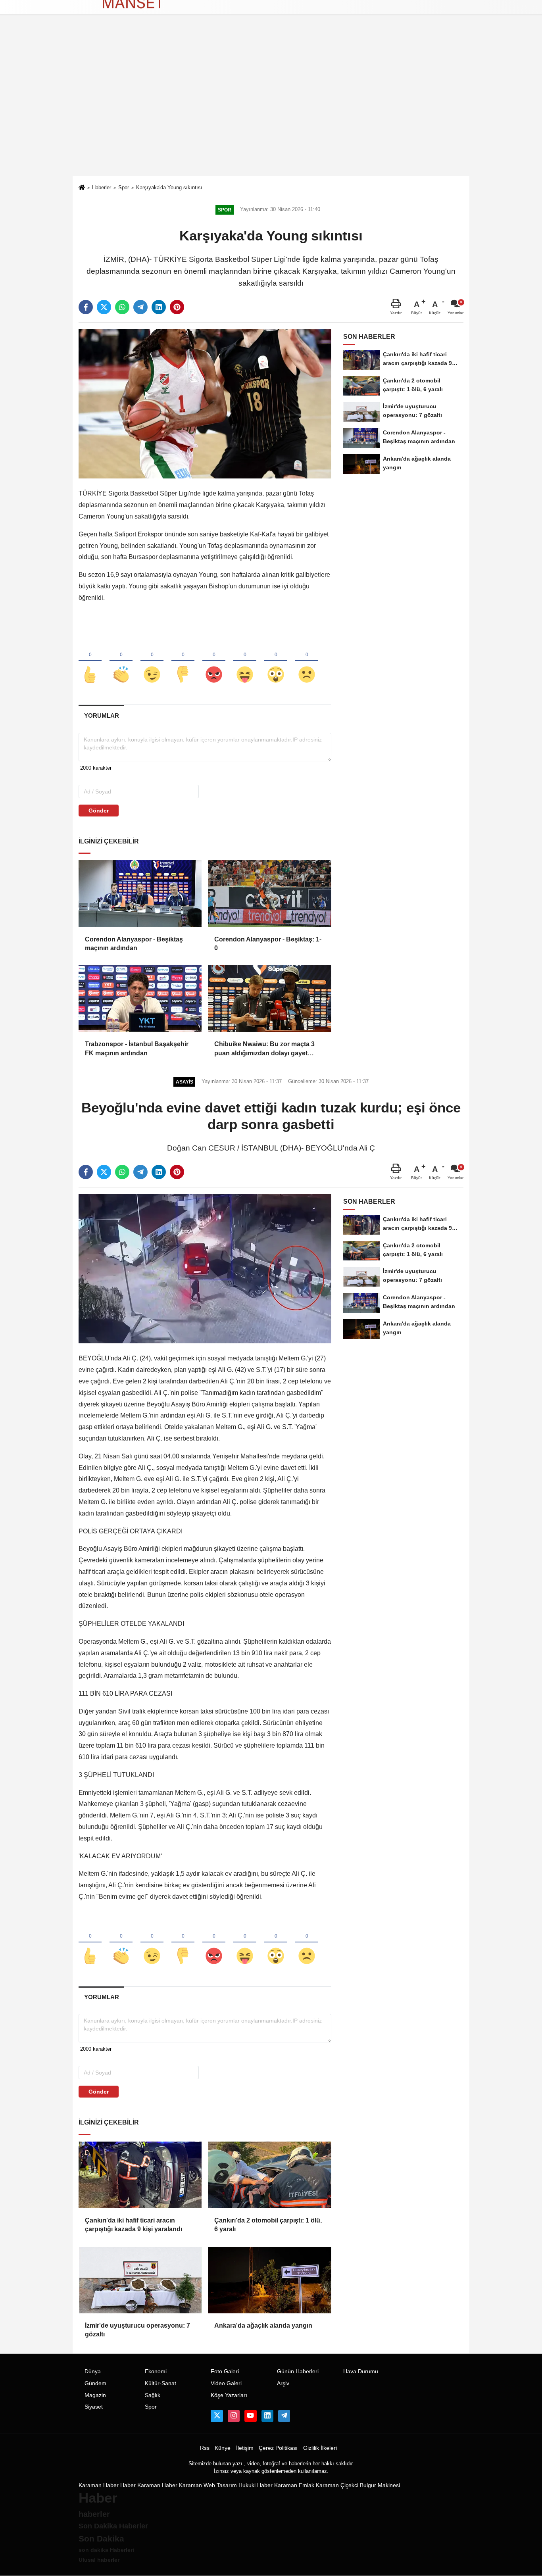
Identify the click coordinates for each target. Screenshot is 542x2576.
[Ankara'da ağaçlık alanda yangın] (269, 2280)
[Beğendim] (90, 661)
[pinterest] (177, 307)
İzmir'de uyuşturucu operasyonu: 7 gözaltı (137, 2330)
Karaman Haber (99, 2485)
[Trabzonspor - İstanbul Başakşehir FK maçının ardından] (140, 999)
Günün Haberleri (298, 2371)
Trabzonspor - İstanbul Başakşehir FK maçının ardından (137, 1048)
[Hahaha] (245, 661)
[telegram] (140, 307)
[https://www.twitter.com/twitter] (217, 2416)
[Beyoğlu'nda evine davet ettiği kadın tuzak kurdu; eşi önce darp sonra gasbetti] (205, 1268)
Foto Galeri (225, 2371)
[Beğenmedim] (183, 661)
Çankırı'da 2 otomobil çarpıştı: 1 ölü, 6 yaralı (268, 2225)
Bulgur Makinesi (380, 2485)
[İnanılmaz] (276, 661)
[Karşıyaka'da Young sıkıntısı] (205, 403)
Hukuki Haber (256, 2485)
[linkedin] (159, 307)
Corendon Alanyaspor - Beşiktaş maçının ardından (134, 944)
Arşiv (283, 2383)
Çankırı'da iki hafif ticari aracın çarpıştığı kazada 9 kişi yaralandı (134, 2225)
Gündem (95, 2383)
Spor (124, 187)
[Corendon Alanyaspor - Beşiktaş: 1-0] (269, 893)
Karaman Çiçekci (337, 2485)
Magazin (95, 2395)
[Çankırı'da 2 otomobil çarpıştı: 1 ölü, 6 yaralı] (269, 2175)
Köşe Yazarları (229, 2395)
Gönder (99, 811)
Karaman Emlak (294, 2485)
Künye (223, 2448)
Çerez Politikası (278, 2448)
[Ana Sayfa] (82, 188)
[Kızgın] (214, 661)
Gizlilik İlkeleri (320, 2448)
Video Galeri (226, 2383)
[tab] (101, 716)
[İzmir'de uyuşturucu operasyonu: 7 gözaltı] (140, 2280)
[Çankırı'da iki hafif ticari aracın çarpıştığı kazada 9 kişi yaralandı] (140, 2175)
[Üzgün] (307, 661)
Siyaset (94, 2407)
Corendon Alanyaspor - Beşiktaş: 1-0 (268, 944)
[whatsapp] (122, 307)
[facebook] (86, 307)
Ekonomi (156, 2371)
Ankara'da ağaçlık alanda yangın (263, 2325)
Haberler (102, 187)
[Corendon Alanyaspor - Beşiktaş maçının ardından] (140, 893)
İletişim (245, 2448)
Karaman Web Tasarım (208, 2485)
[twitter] (104, 307)
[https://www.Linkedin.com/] (267, 2416)
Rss (205, 2448)
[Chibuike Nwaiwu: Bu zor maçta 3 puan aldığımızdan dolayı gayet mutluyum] (269, 999)
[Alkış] (121, 661)
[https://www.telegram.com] (284, 2416)
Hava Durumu (361, 2371)
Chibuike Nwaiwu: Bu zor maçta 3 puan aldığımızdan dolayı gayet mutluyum (264, 1049)
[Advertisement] (271, 117)
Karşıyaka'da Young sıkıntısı (169, 187)
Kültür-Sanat (160, 2383)
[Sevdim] (152, 661)
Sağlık (153, 2395)
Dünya (93, 2371)
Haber (128, 2485)
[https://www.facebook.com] (250, 2416)
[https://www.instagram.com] (234, 2416)
